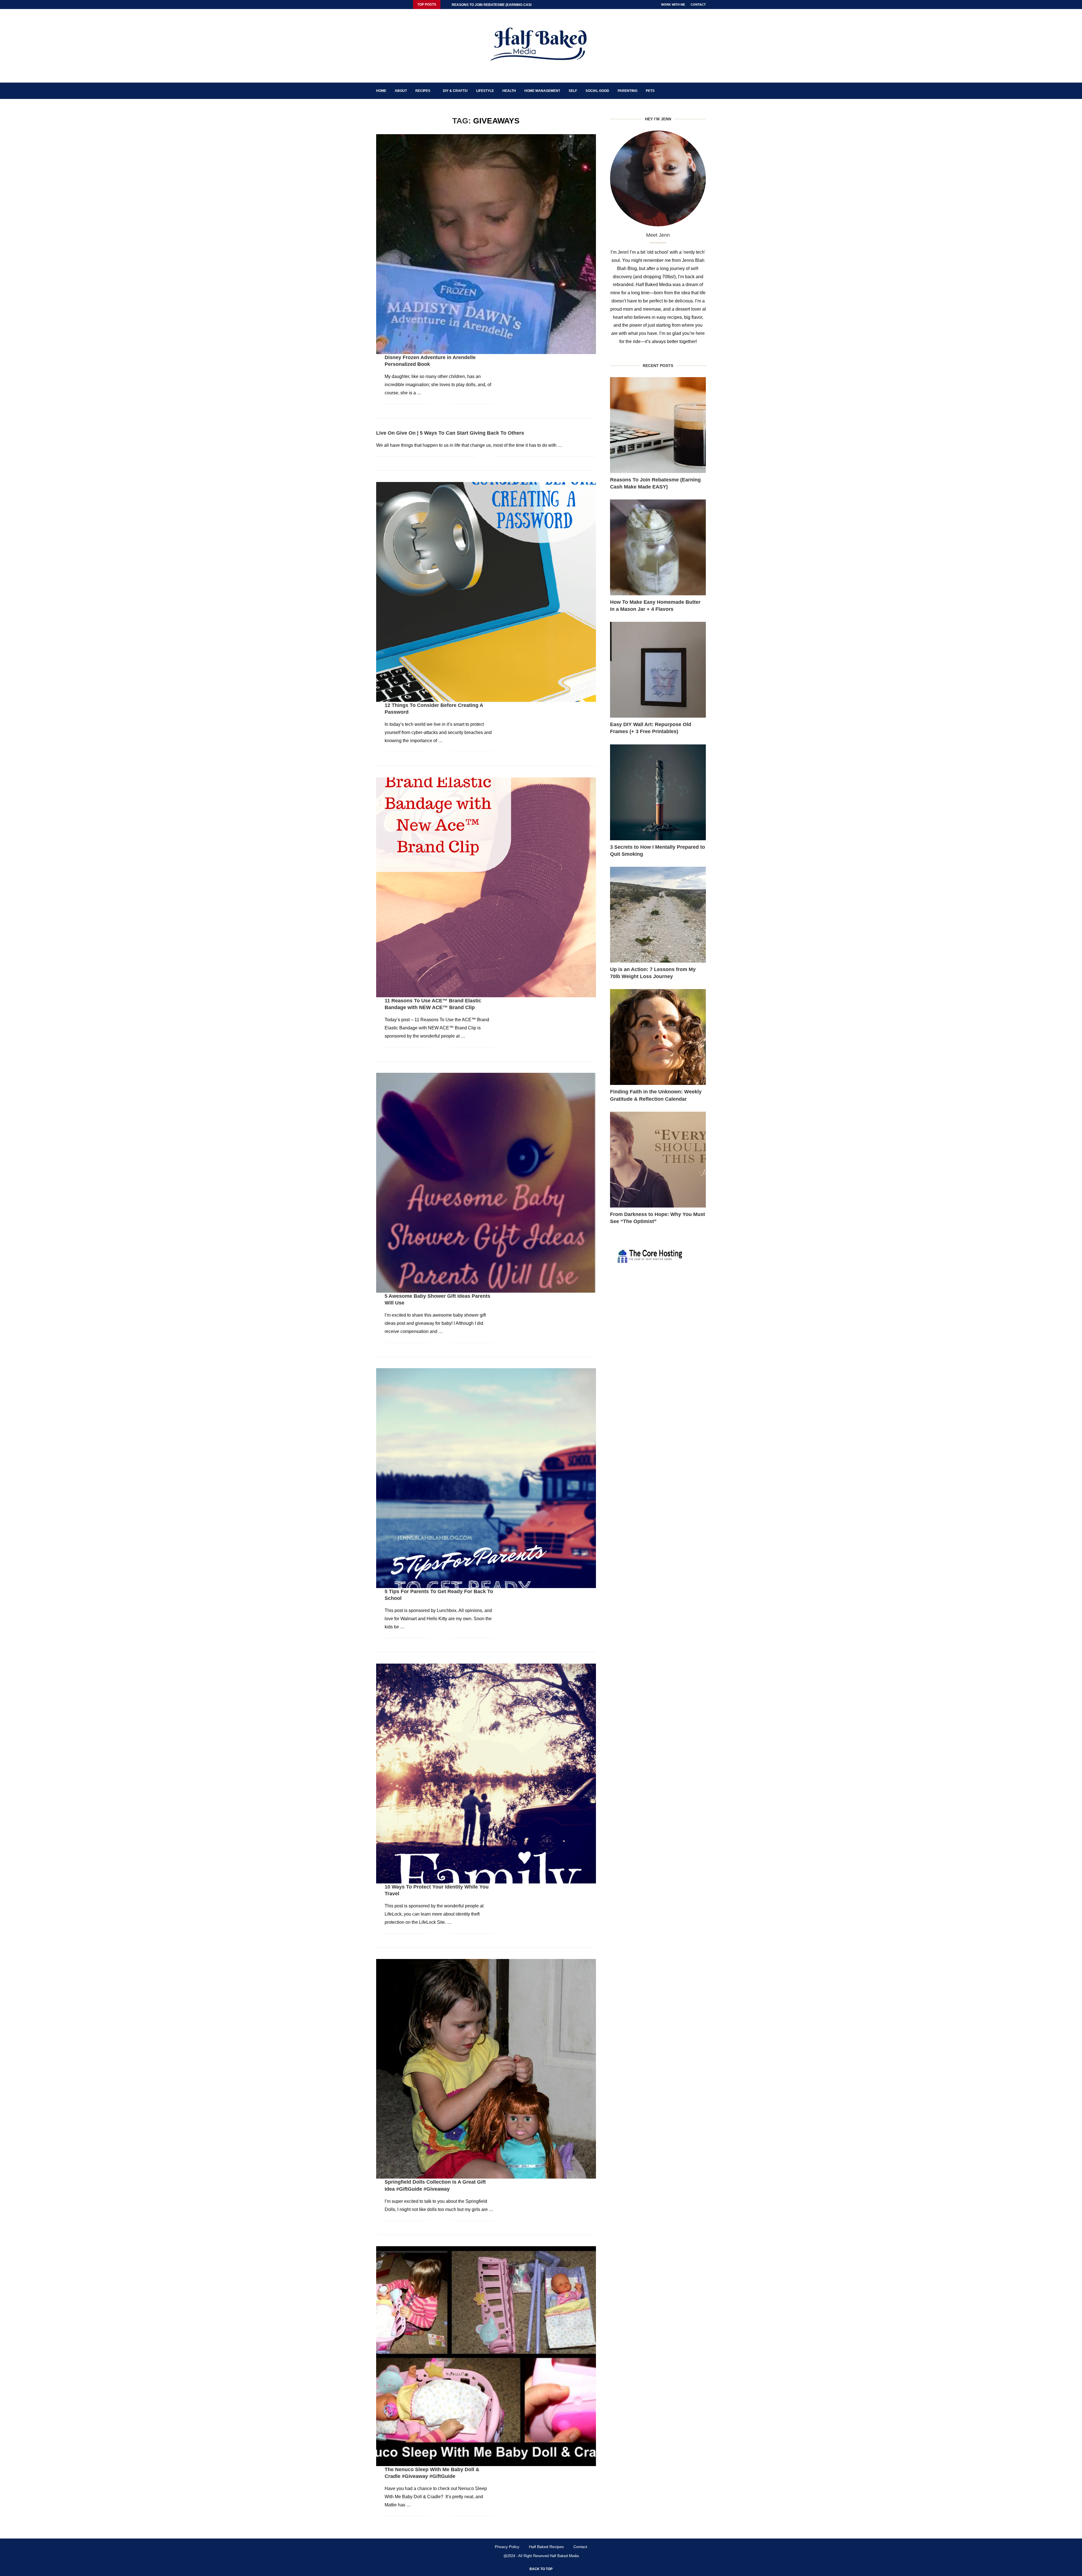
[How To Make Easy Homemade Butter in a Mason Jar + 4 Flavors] (658, 547)
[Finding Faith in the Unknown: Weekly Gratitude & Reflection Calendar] (658, 1037)
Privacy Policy (507, 2547)
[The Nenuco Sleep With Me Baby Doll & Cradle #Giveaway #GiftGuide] (486, 2356)
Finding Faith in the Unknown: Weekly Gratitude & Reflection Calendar (656, 1095)
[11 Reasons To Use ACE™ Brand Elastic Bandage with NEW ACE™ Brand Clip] (486, 887)
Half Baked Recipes (546, 2547)
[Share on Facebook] (437, 404)
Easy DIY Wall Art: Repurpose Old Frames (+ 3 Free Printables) (651, 728)
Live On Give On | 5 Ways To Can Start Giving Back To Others (450, 433)
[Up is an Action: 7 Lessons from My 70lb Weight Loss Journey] (658, 915)
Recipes (423, 91)
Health (509, 91)
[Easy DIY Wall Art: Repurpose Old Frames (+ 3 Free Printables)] (658, 670)
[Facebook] (378, 5)
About (401, 91)
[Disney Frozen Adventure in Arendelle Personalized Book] (486, 244)
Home (381, 91)
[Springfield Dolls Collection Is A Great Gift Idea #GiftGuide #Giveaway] (486, 2069)
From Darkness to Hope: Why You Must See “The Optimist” (658, 1218)
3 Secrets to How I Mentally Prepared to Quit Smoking (658, 851)
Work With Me (673, 5)
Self (573, 91)
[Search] (703, 91)
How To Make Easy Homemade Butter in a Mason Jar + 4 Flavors (655, 606)
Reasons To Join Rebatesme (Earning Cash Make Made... (505, 5)
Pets (650, 91)
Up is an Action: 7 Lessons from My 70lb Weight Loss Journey (653, 973)
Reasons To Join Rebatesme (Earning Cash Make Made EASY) (655, 483)
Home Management (542, 91)
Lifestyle (485, 91)
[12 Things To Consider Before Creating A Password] (486, 592)
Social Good (597, 91)
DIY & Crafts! (455, 91)
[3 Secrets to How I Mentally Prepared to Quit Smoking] (658, 792)
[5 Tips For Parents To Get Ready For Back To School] (486, 1478)
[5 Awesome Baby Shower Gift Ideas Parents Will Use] (486, 1183)
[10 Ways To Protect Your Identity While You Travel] (486, 1774)
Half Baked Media (564, 2556)
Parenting (628, 91)
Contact (698, 5)
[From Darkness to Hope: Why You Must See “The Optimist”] (658, 1160)
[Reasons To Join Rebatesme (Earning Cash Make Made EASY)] (658, 425)
